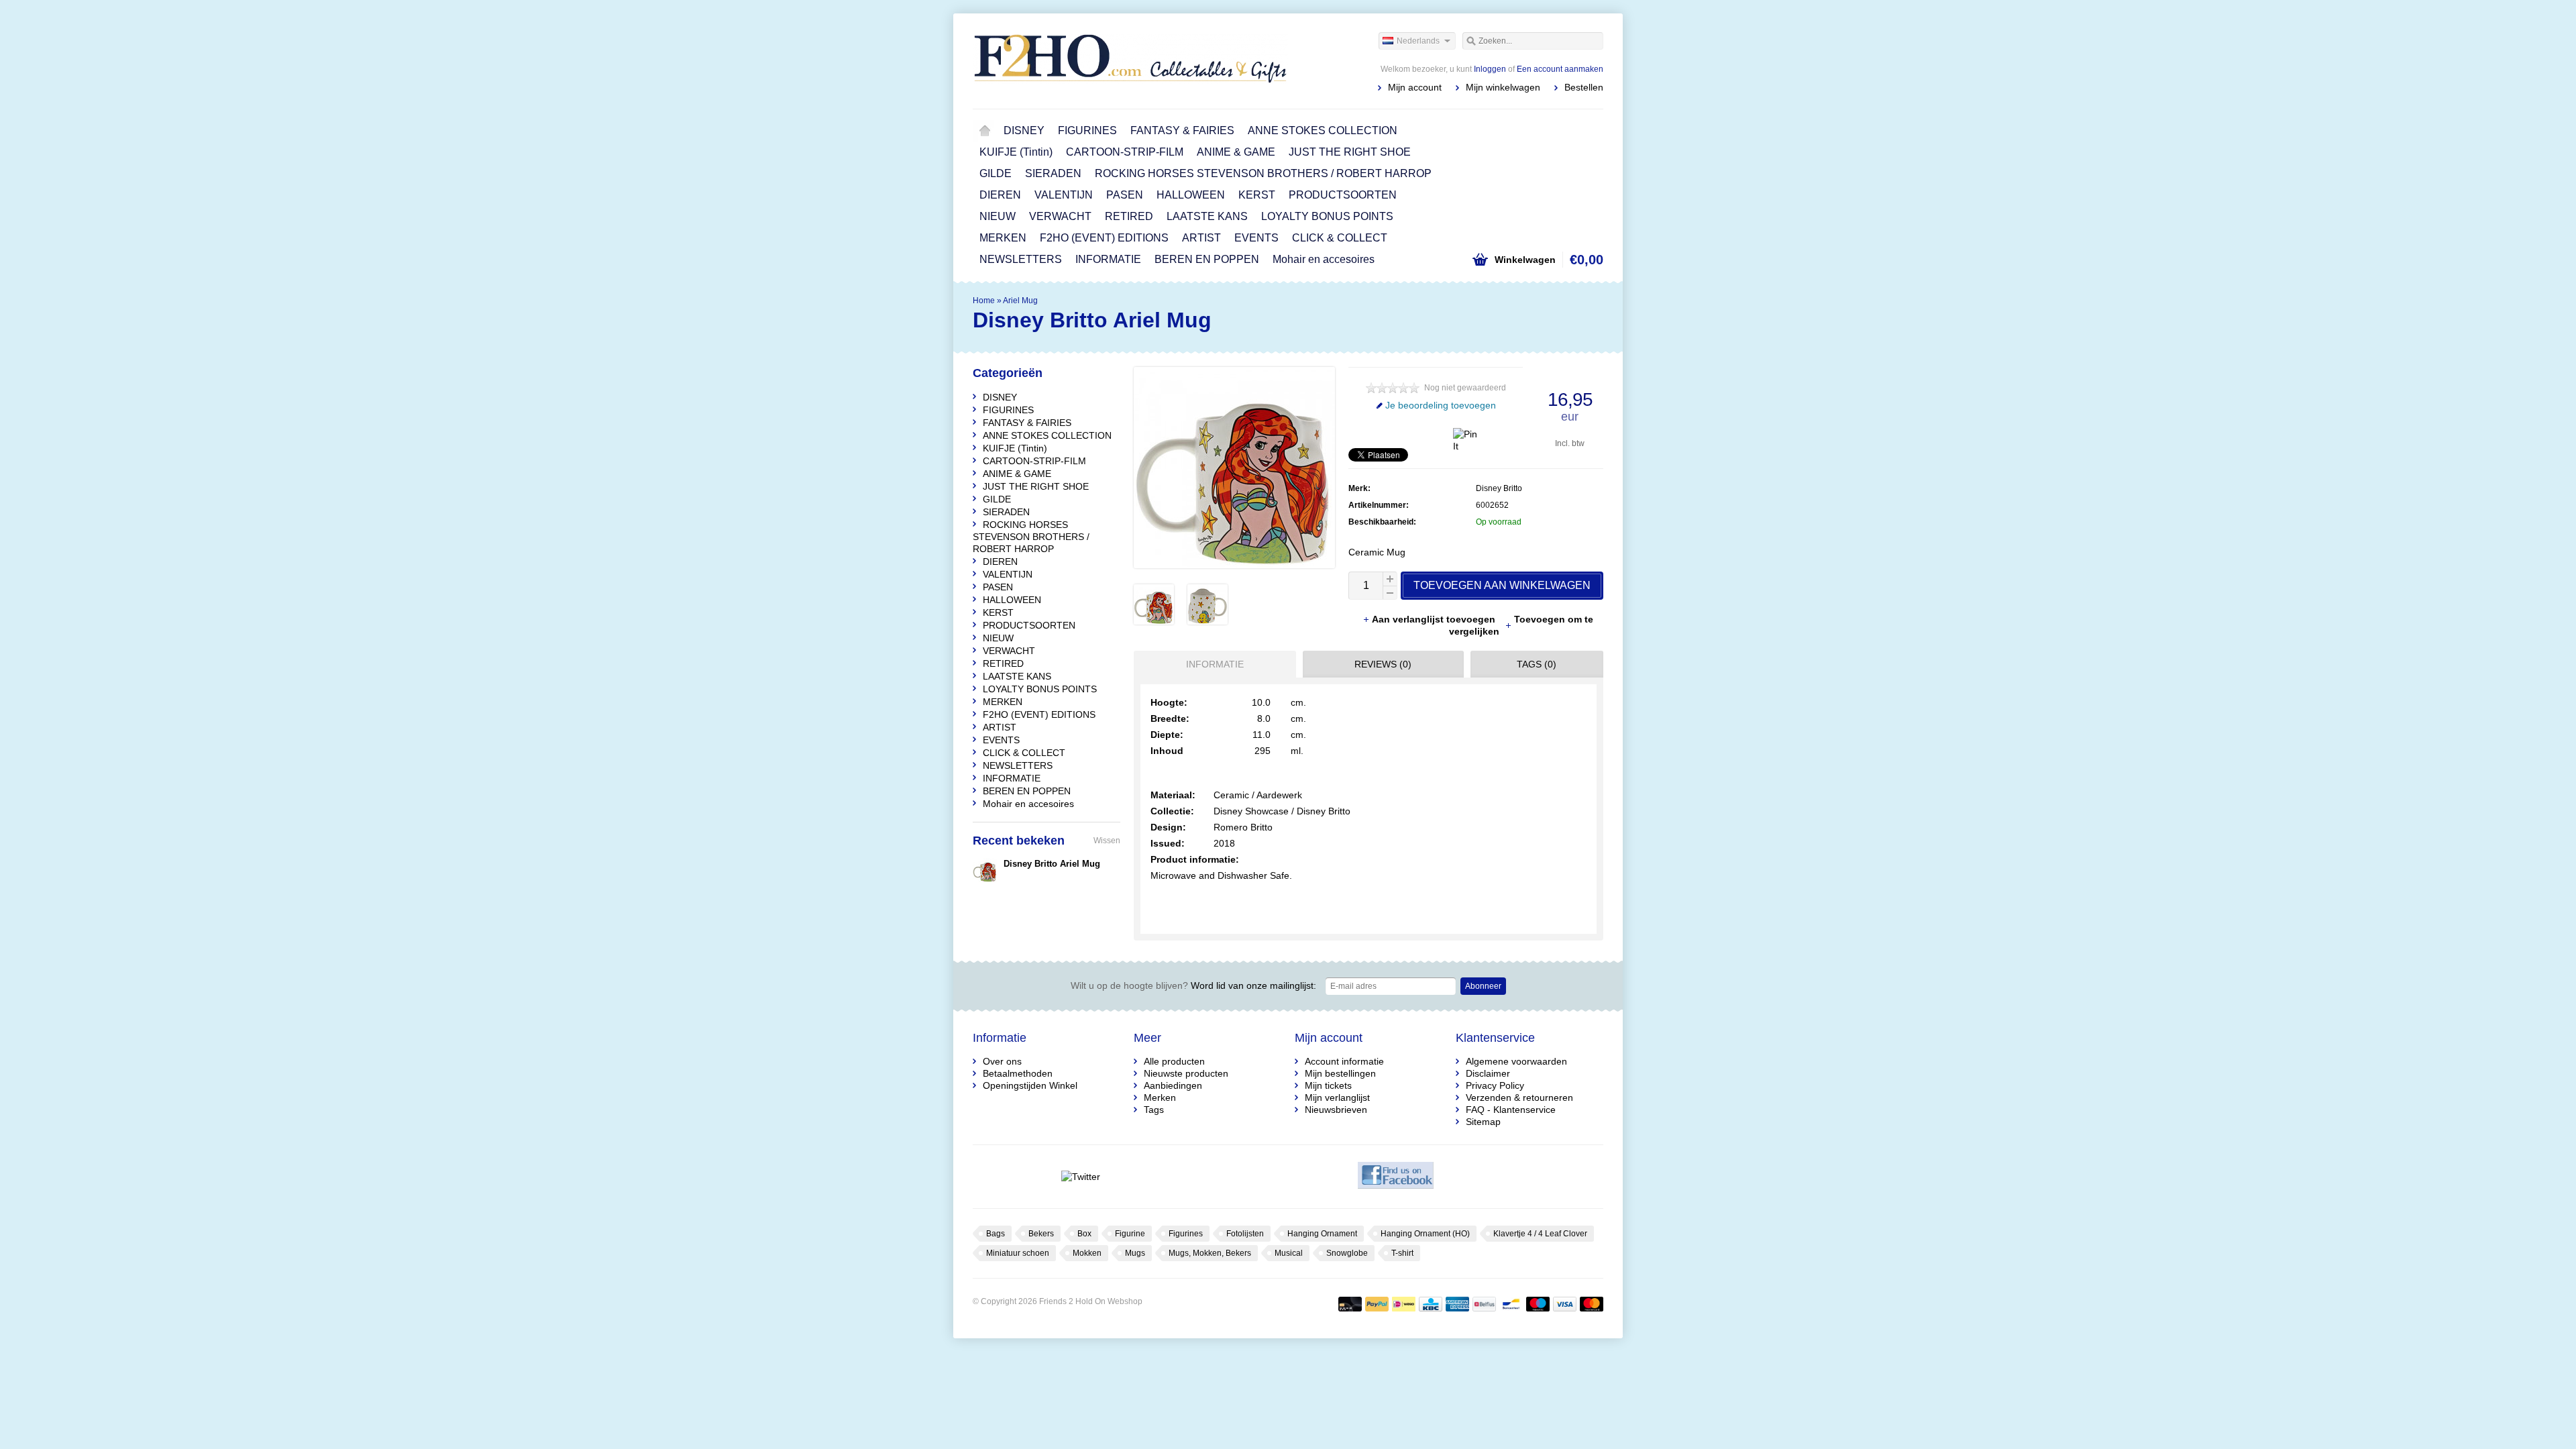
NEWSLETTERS (1021, 259)
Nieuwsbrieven (1336, 1110)
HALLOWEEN (1191, 195)
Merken (1160, 1097)
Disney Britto (1499, 488)
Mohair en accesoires (1324, 259)
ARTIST (1201, 238)
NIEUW (998, 216)
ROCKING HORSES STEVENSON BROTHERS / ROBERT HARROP (1263, 173)
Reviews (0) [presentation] (1383, 664)
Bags (996, 1234)
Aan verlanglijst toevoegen (1435, 619)
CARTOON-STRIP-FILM (1125, 152)
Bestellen (1584, 87)
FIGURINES (1087, 130)
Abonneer (1483, 986)
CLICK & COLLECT (1340, 238)
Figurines (1186, 1234)
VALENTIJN (1064, 195)
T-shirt (1402, 1253)
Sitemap (1483, 1122)
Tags (1154, 1110)
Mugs (1135, 1253)
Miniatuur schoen (1018, 1253)
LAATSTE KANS (1207, 216)
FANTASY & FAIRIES (1182, 130)
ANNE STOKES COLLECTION (1323, 130)
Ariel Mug (1020, 301)
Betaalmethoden (1018, 1073)
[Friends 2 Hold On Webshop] (1130, 60)
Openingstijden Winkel (1030, 1085)
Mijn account (1415, 87)
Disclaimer (1488, 1073)
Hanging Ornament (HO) (1425, 1234)
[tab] (1212, 664)
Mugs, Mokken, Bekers (1210, 1253)
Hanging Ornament (1322, 1234)
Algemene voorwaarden (1516, 1061)
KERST (1257, 195)
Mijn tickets (1328, 1085)
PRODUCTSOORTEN (1343, 195)
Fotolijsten (1245, 1234)
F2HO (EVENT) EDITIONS (1104, 238)
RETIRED (1129, 216)
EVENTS (1256, 238)
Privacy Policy (1495, 1085)
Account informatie (1344, 1061)
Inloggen (1490, 69)
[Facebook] (1396, 1177)
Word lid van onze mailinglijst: (1193, 985)
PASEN (1125, 195)
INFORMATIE (1108, 259)
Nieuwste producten (1186, 1073)
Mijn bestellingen (1340, 1073)
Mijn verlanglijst (1337, 1097)
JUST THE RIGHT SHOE (1350, 152)
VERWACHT (1060, 216)
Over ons (1002, 1061)
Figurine (1130, 1234)
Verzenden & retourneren (1519, 1097)
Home (985, 131)
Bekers (1041, 1234)
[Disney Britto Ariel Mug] (1154, 621)
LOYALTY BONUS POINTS (1327, 216)
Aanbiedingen (1173, 1085)
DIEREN (1000, 195)
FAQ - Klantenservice (1511, 1110)
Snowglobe (1347, 1253)
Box (1084, 1234)
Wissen (1107, 841)
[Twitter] (1080, 1177)
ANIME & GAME (1236, 152)
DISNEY (1024, 130)
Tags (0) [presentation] (1537, 664)
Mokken (1087, 1253)
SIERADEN (1053, 173)
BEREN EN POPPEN (1207, 259)
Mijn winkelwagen (1503, 87)
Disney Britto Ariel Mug (1052, 864)
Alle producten (1174, 1061)
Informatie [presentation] (1215, 664)
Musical (1289, 1253)
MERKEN (1003, 238)
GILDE (996, 173)
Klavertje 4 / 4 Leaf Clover (1540, 1234)
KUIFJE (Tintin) (1016, 152)
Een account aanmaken (1560, 69)
